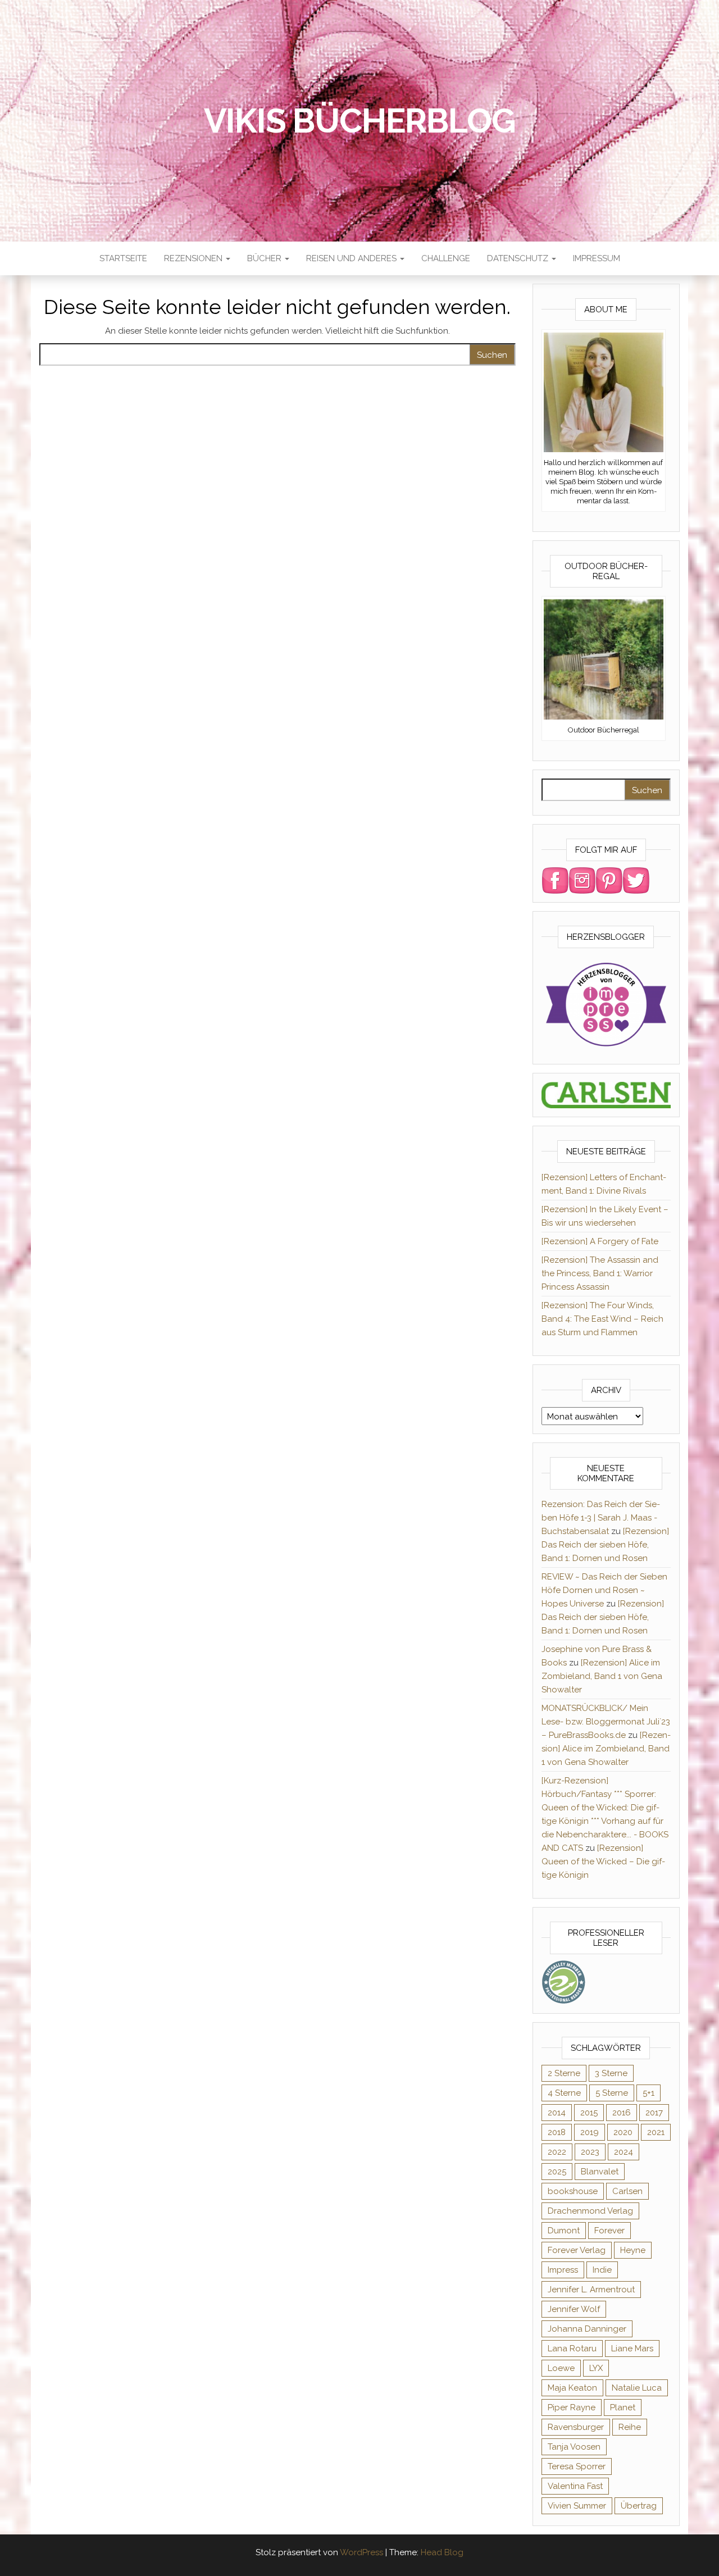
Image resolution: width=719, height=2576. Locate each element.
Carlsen (627, 2191)
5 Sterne (612, 2093)
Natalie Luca (637, 2388)
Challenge (446, 258)
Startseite (123, 258)
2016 (622, 2113)
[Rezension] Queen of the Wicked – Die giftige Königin (603, 1862)
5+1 (649, 2093)
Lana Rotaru (572, 2349)
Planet (623, 2407)
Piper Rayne (572, 2407)
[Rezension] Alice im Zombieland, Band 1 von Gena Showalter (602, 1676)
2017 (654, 2113)
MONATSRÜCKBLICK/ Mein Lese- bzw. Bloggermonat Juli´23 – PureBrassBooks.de (606, 1722)
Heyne (633, 2250)
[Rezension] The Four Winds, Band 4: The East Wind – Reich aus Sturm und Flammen (602, 1319)
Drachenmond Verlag (590, 2211)
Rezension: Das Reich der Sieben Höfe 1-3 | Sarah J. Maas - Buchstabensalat (601, 1518)
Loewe (561, 2368)
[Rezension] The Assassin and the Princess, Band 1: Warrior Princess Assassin (600, 1273)
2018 (557, 2132)
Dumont (564, 2231)
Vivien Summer (577, 2506)
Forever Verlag (577, 2250)
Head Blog (442, 2552)
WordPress (361, 2552)
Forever (609, 2231)
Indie (602, 2270)
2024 (624, 2152)
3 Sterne (611, 2073)
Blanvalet (600, 2172)
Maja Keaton (572, 2388)
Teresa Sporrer (577, 2466)
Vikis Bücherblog (360, 121)
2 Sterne (564, 2073)
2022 (557, 2152)
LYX (596, 2368)
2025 (557, 2172)
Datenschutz (519, 258)
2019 (590, 2132)
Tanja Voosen (574, 2447)
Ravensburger (576, 2427)
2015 (589, 2113)
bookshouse (573, 2191)
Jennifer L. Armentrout (591, 2290)
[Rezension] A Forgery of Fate (600, 1241)
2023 (590, 2152)
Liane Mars (632, 2349)
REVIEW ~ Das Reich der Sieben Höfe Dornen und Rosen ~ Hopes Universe (604, 1590)
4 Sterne (564, 2093)
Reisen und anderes (352, 258)
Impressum (597, 258)
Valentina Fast (575, 2486)
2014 (557, 2113)
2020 (623, 2132)
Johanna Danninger (587, 2329)
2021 (656, 2132)
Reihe (630, 2427)
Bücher (265, 258)
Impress (563, 2270)
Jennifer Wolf (574, 2309)
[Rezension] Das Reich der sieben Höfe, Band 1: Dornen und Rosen (605, 1545)
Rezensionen (194, 258)
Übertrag (639, 2506)
